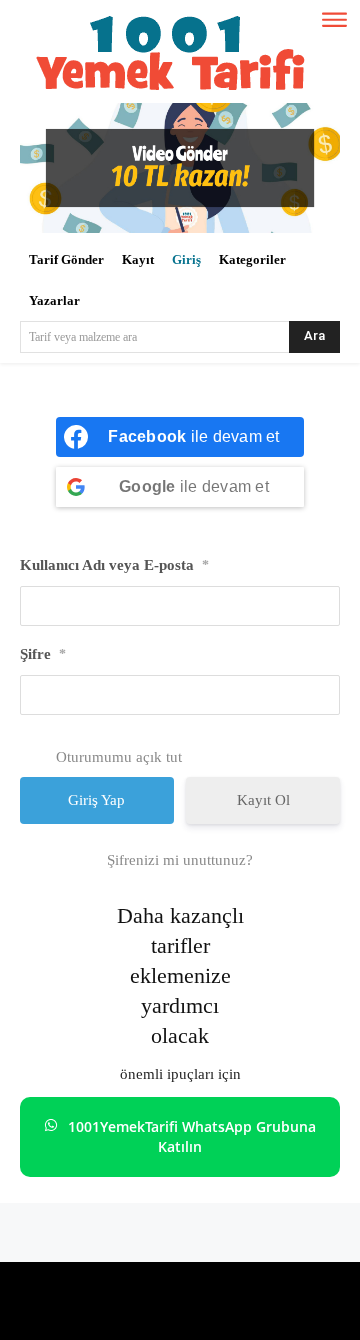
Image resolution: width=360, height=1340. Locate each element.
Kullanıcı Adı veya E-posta (114, 565)
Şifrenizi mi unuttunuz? (180, 860)
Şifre (43, 654)
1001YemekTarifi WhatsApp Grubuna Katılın (192, 1136)
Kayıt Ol (263, 800)
